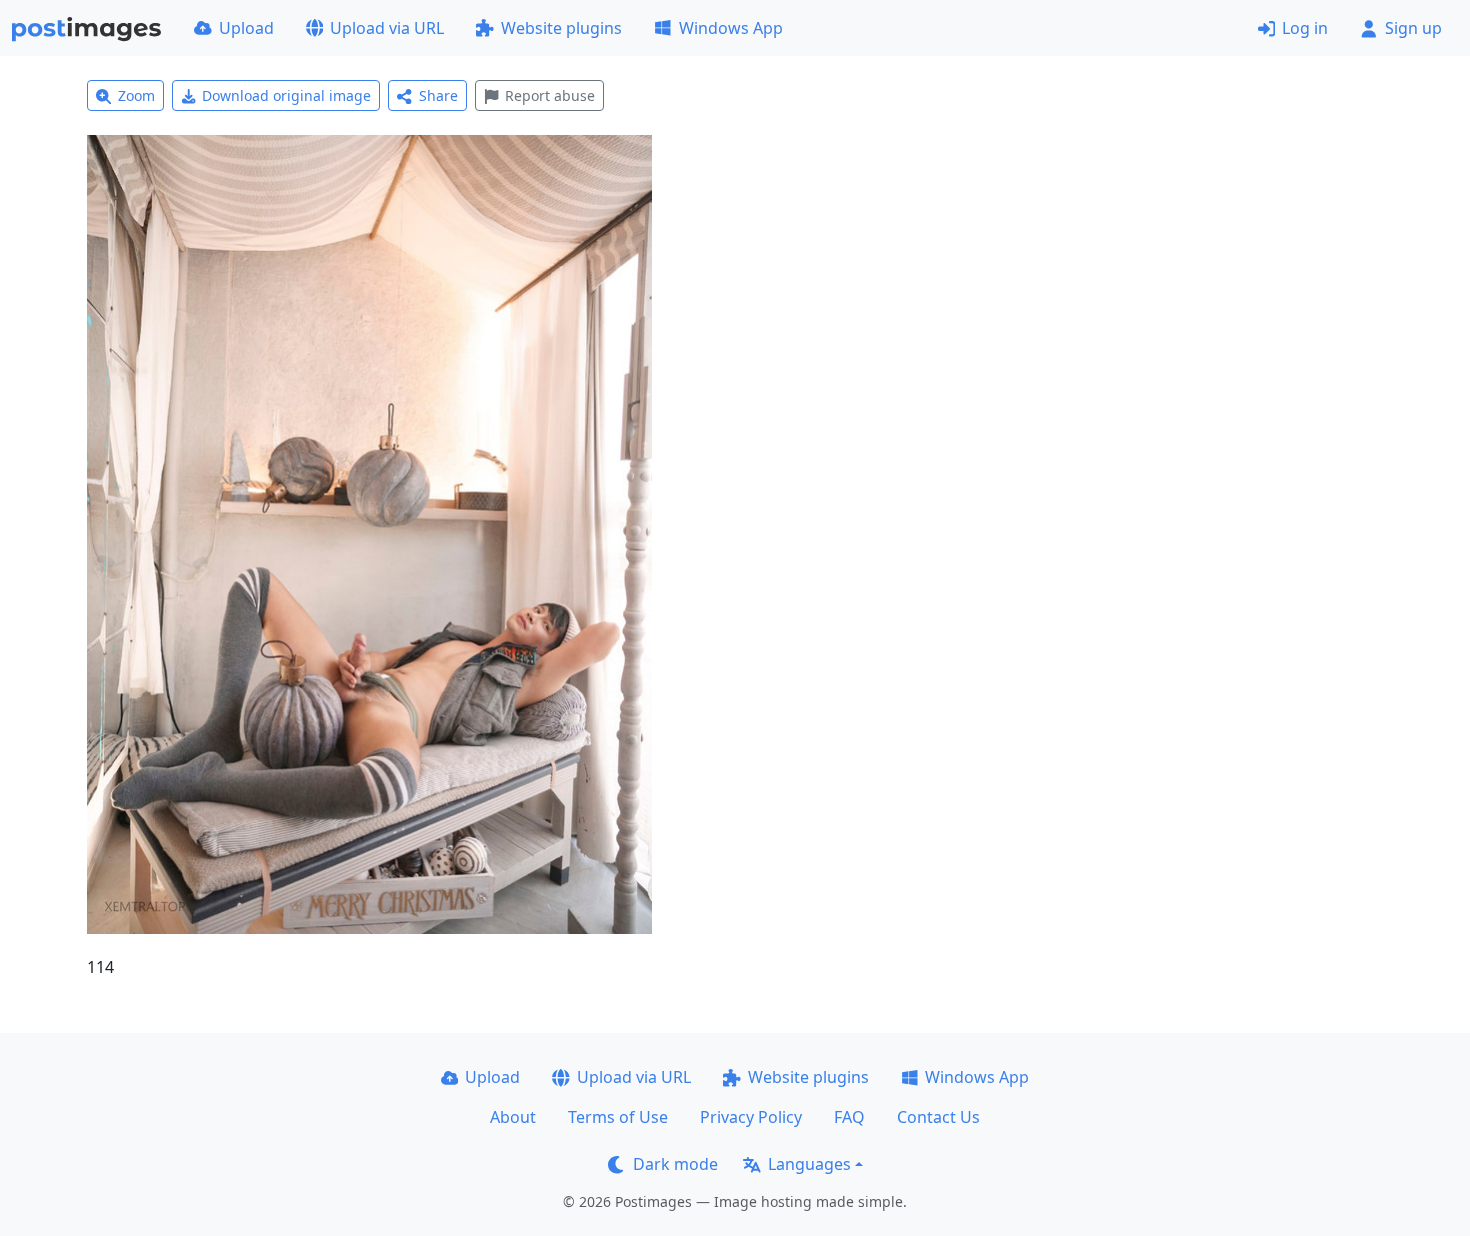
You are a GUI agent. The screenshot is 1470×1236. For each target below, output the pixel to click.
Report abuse (550, 95)
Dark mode (675, 1164)
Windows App (731, 28)
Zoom (136, 95)
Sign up (1413, 28)
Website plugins (561, 28)
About (513, 1117)
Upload (246, 28)
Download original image (286, 95)
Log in (1305, 28)
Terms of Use (618, 1117)
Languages (809, 1164)
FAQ (849, 1117)
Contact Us (938, 1117)
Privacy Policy (751, 1117)
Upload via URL (387, 28)
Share (438, 95)
